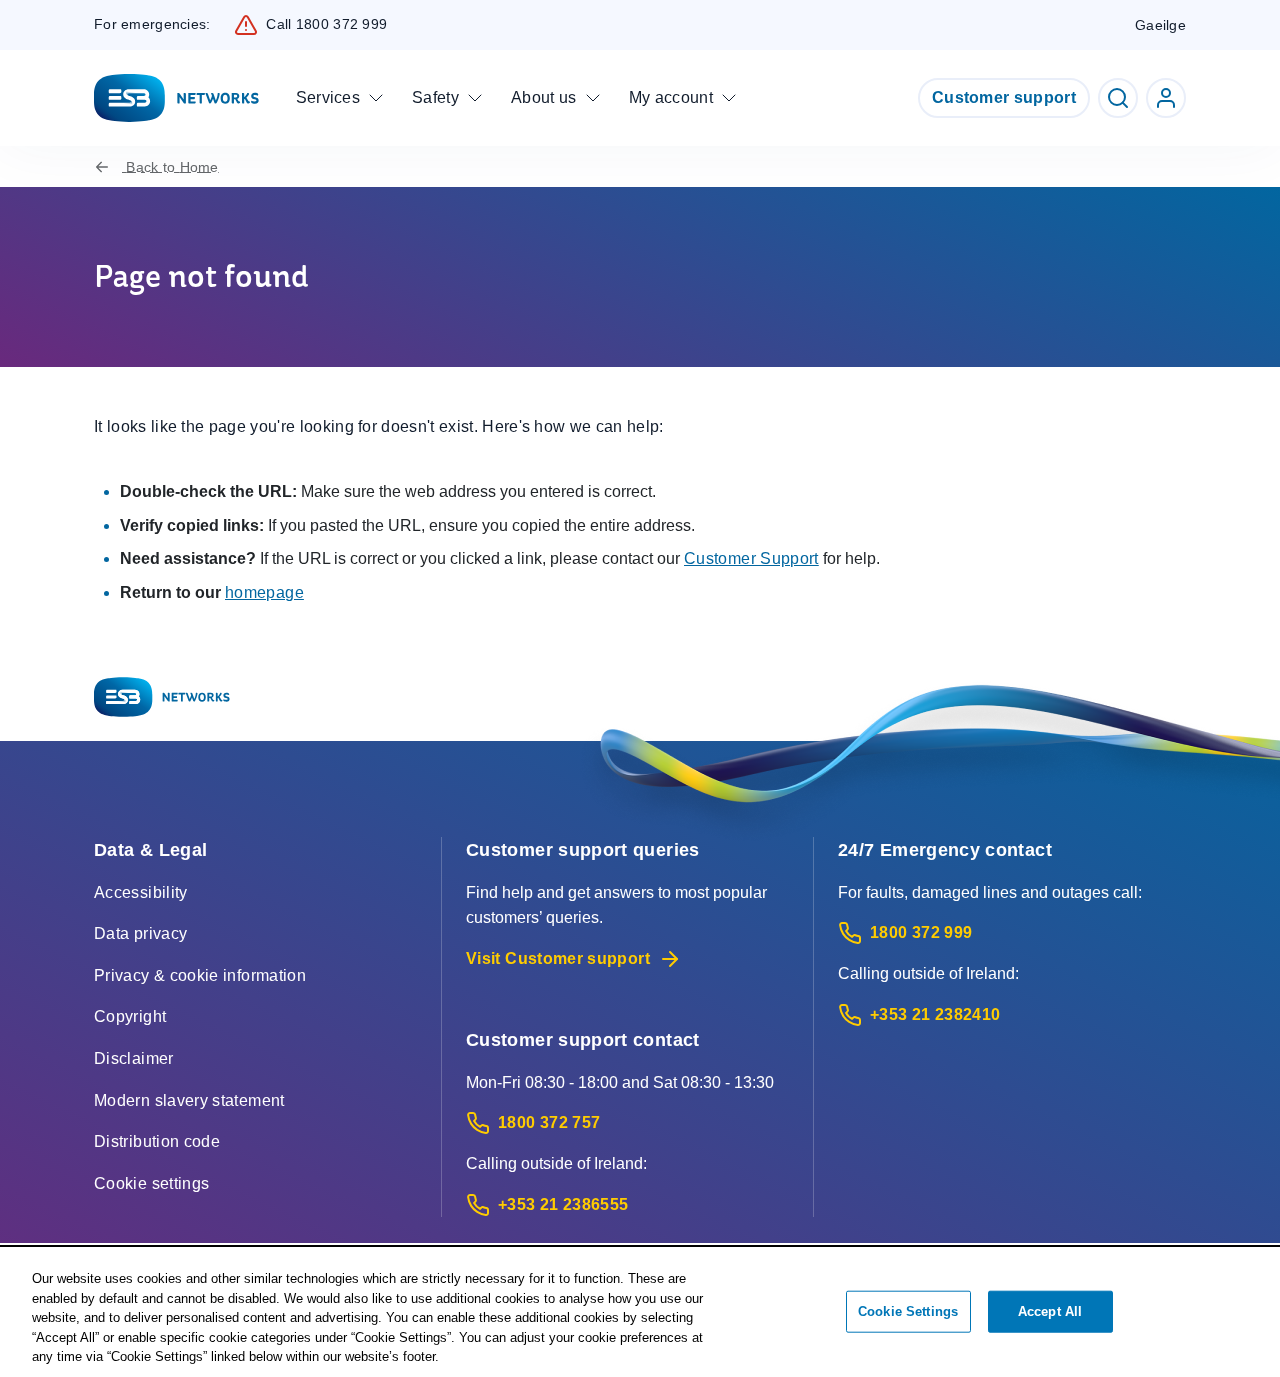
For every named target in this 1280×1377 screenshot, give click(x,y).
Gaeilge (1160, 25)
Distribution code (157, 1141)
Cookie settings (151, 1183)
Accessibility (141, 892)
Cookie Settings (908, 1311)
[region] (640, 1313)
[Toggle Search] (1118, 98)
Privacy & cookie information (200, 975)
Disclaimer (134, 1058)
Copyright (130, 1016)
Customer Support (751, 558)
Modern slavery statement (189, 1100)
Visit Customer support (558, 958)
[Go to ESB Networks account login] (1166, 98)
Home (172, 167)
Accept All (1050, 1311)
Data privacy (140, 933)
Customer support (1004, 97)
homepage (264, 592)
